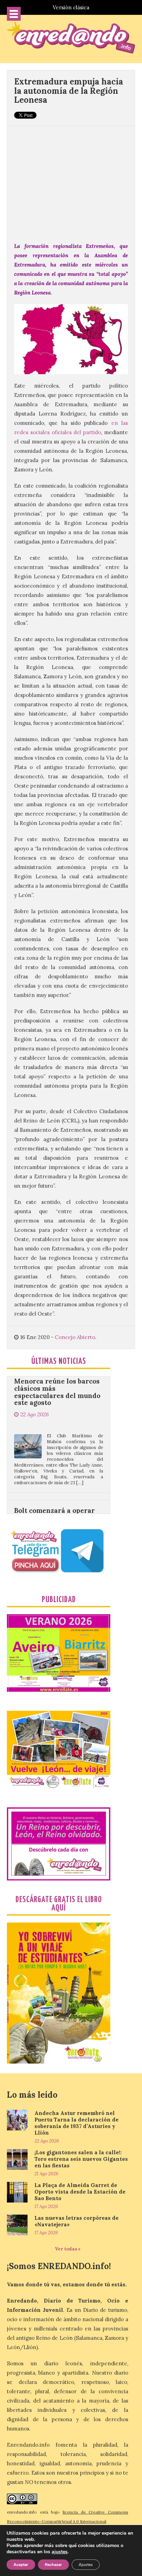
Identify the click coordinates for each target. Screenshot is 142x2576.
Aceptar (21, 2565)
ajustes (60, 2552)
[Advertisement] (71, 180)
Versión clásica (71, 7)
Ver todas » (68, 2249)
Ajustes (86, 2565)
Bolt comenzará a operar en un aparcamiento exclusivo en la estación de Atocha (58, 1485)
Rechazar (53, 2565)
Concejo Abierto (75, 1337)
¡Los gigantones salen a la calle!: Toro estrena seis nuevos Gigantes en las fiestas (81, 2159)
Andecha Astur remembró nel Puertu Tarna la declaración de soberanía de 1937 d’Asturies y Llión (77, 2123)
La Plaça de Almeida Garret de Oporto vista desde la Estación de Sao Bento (80, 2192)
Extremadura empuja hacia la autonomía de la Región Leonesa (69, 91)
